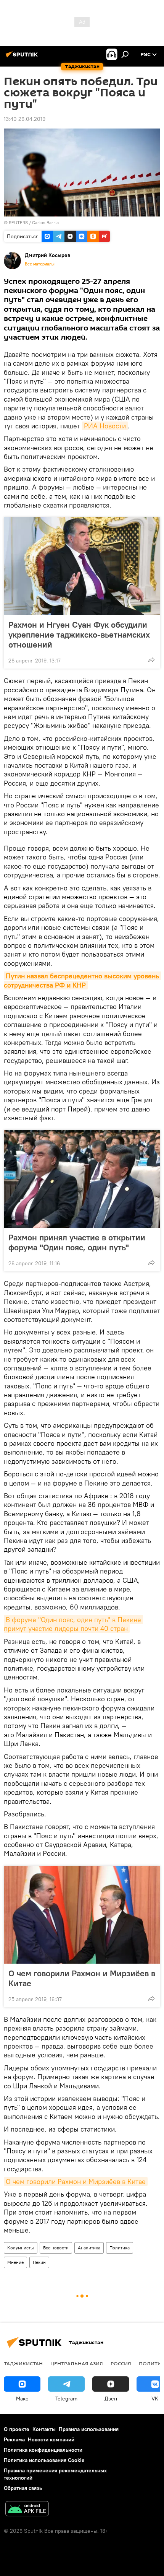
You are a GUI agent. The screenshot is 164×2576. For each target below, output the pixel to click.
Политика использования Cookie (44, 2460)
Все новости (56, 2248)
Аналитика (89, 2248)
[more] (151, 660)
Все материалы (40, 264)
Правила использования (89, 2429)
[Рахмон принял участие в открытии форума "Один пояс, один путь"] (82, 1179)
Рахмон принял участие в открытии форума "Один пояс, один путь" (77, 1242)
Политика (120, 2248)
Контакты (44, 2429)
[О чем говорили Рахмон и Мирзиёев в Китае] (82, 1915)
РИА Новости (105, 426)
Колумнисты (21, 2248)
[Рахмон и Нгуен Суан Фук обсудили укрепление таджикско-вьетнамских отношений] (82, 566)
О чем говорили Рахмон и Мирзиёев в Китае (82, 1978)
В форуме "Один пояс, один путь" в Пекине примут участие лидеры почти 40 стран (73, 1624)
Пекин (39, 2262)
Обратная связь (23, 2488)
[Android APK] (27, 2510)
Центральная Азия (77, 2363)
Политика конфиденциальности (43, 2450)
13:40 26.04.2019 (25, 119)
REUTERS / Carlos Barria (34, 222)
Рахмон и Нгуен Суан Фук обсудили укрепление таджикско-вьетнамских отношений (79, 635)
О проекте (17, 2429)
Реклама (14, 2439)
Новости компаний (51, 2439)
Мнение (15, 2262)
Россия (121, 2363)
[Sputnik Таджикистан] (23, 57)
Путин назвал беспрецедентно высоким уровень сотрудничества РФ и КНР (82, 980)
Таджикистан (23, 2363)
